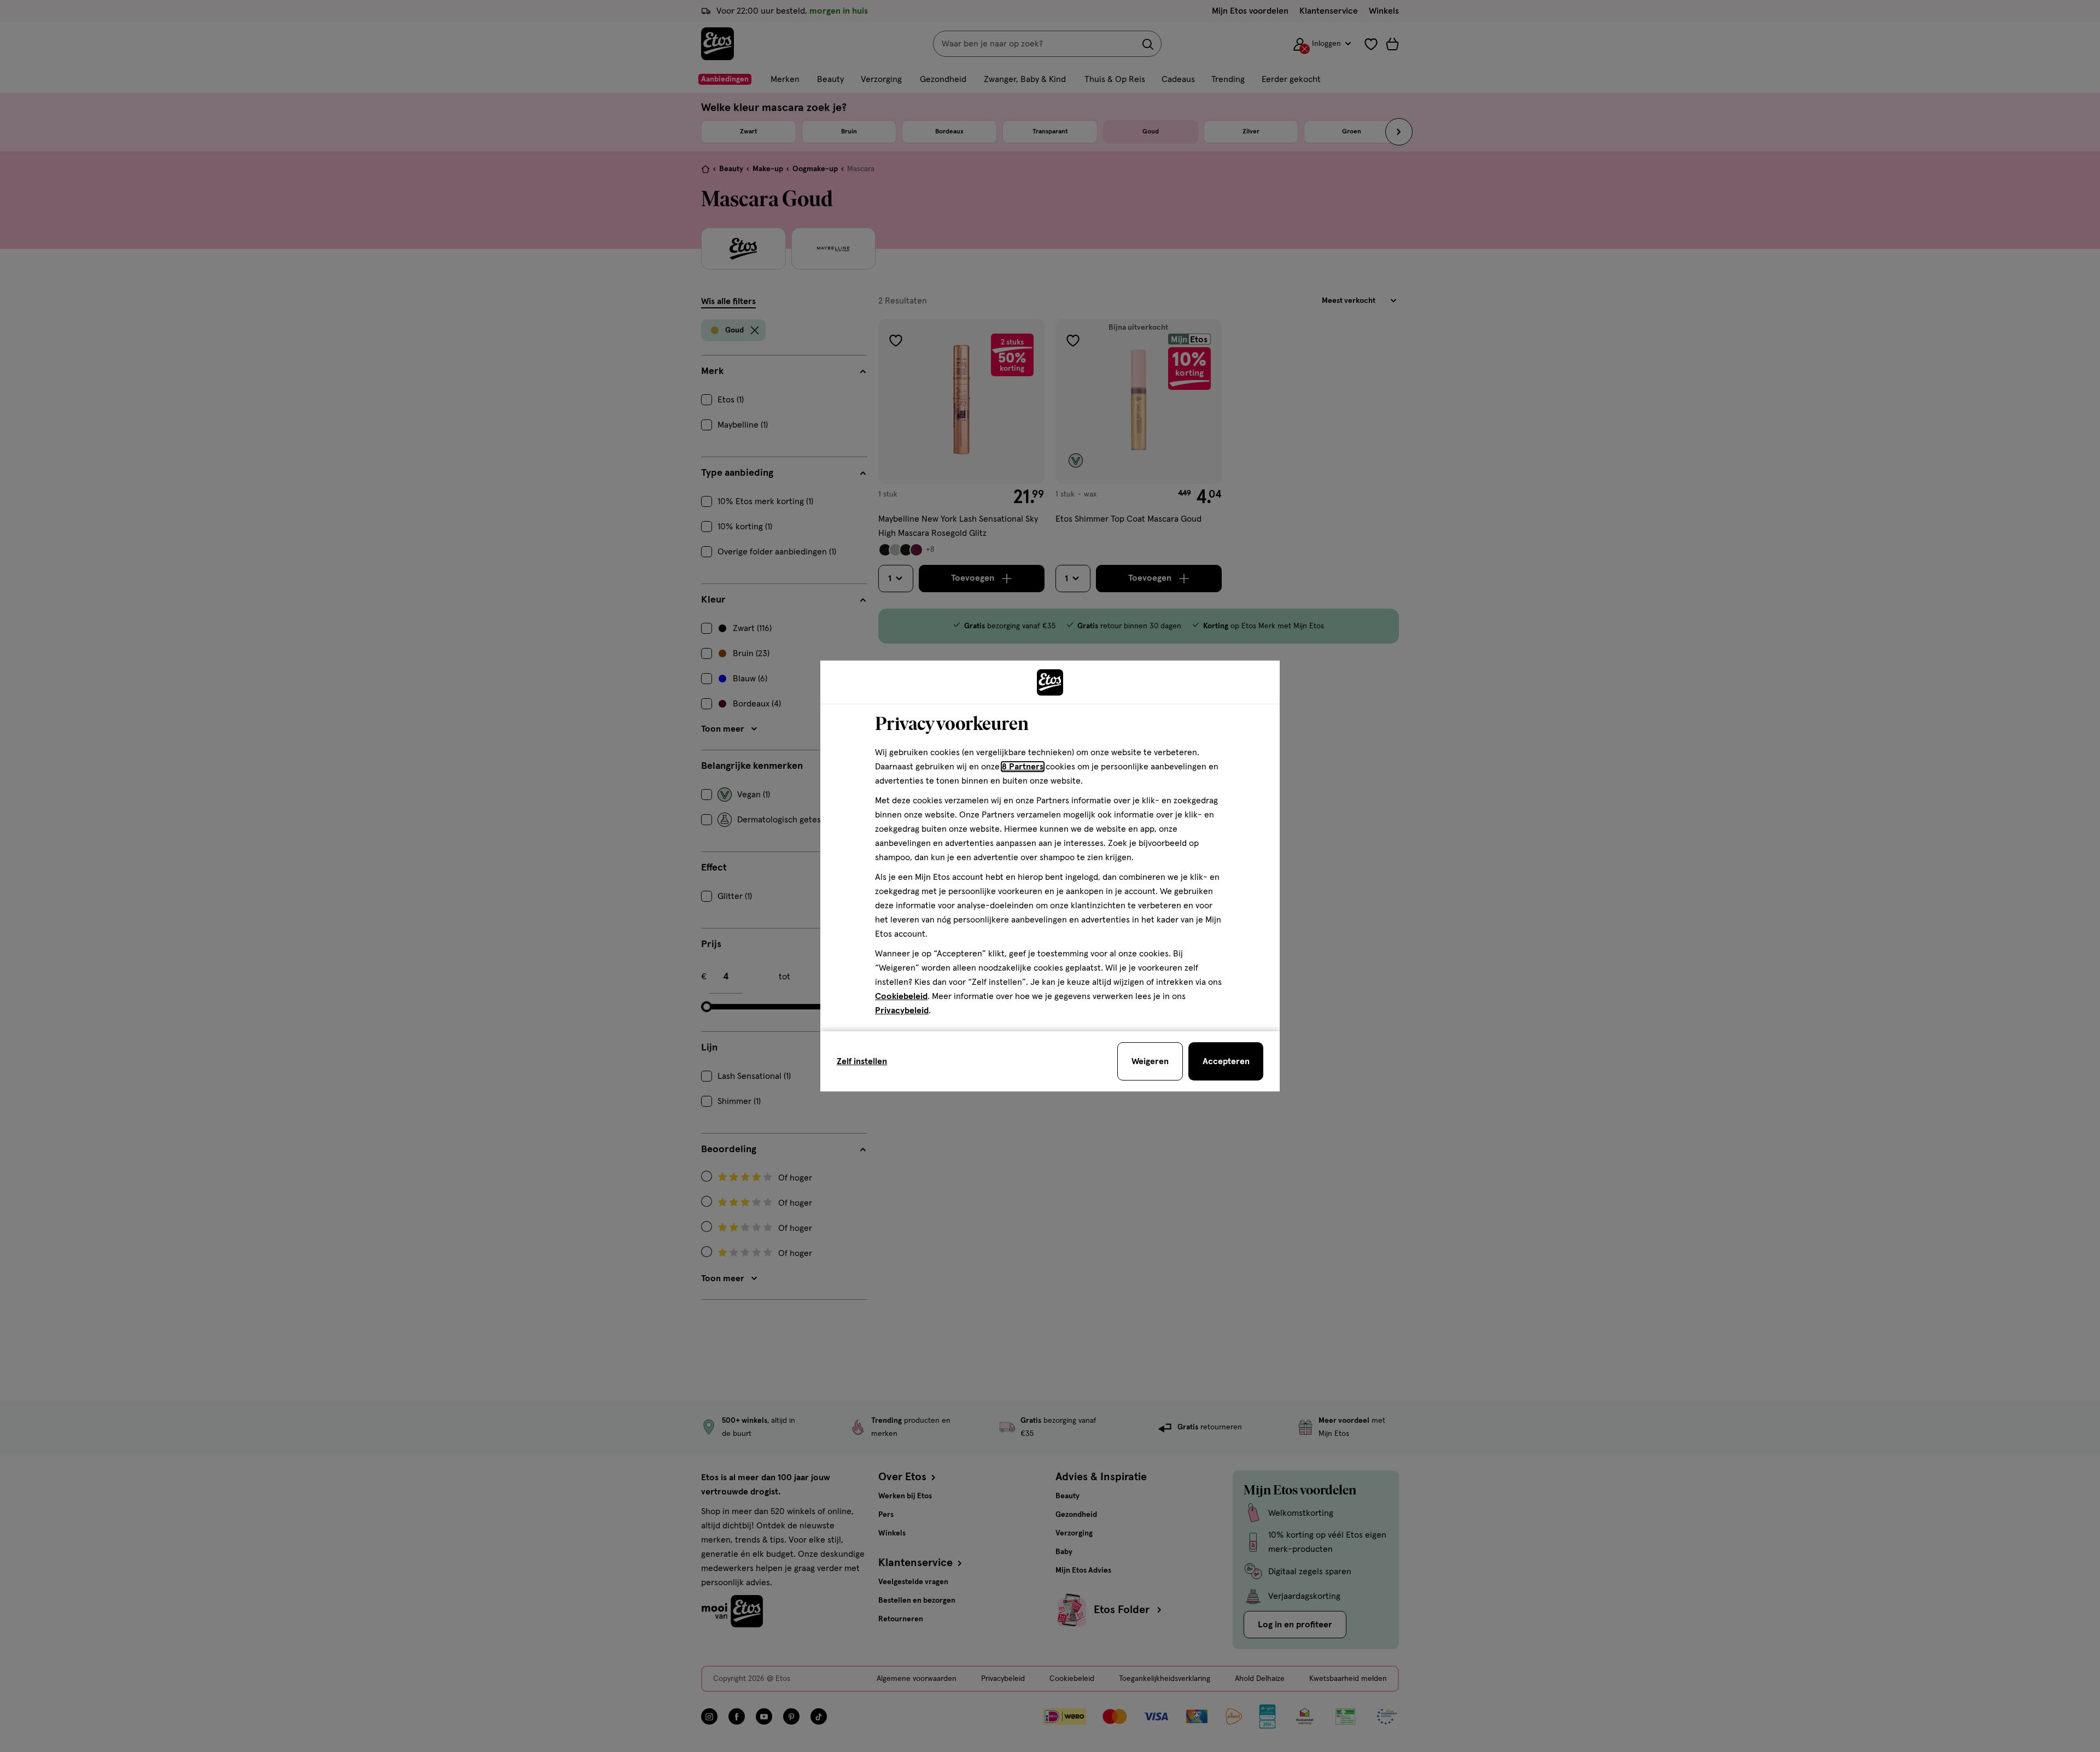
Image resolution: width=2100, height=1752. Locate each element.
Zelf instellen (862, 1061)
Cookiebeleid (901, 996)
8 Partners (1023, 767)
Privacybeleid (902, 1011)
